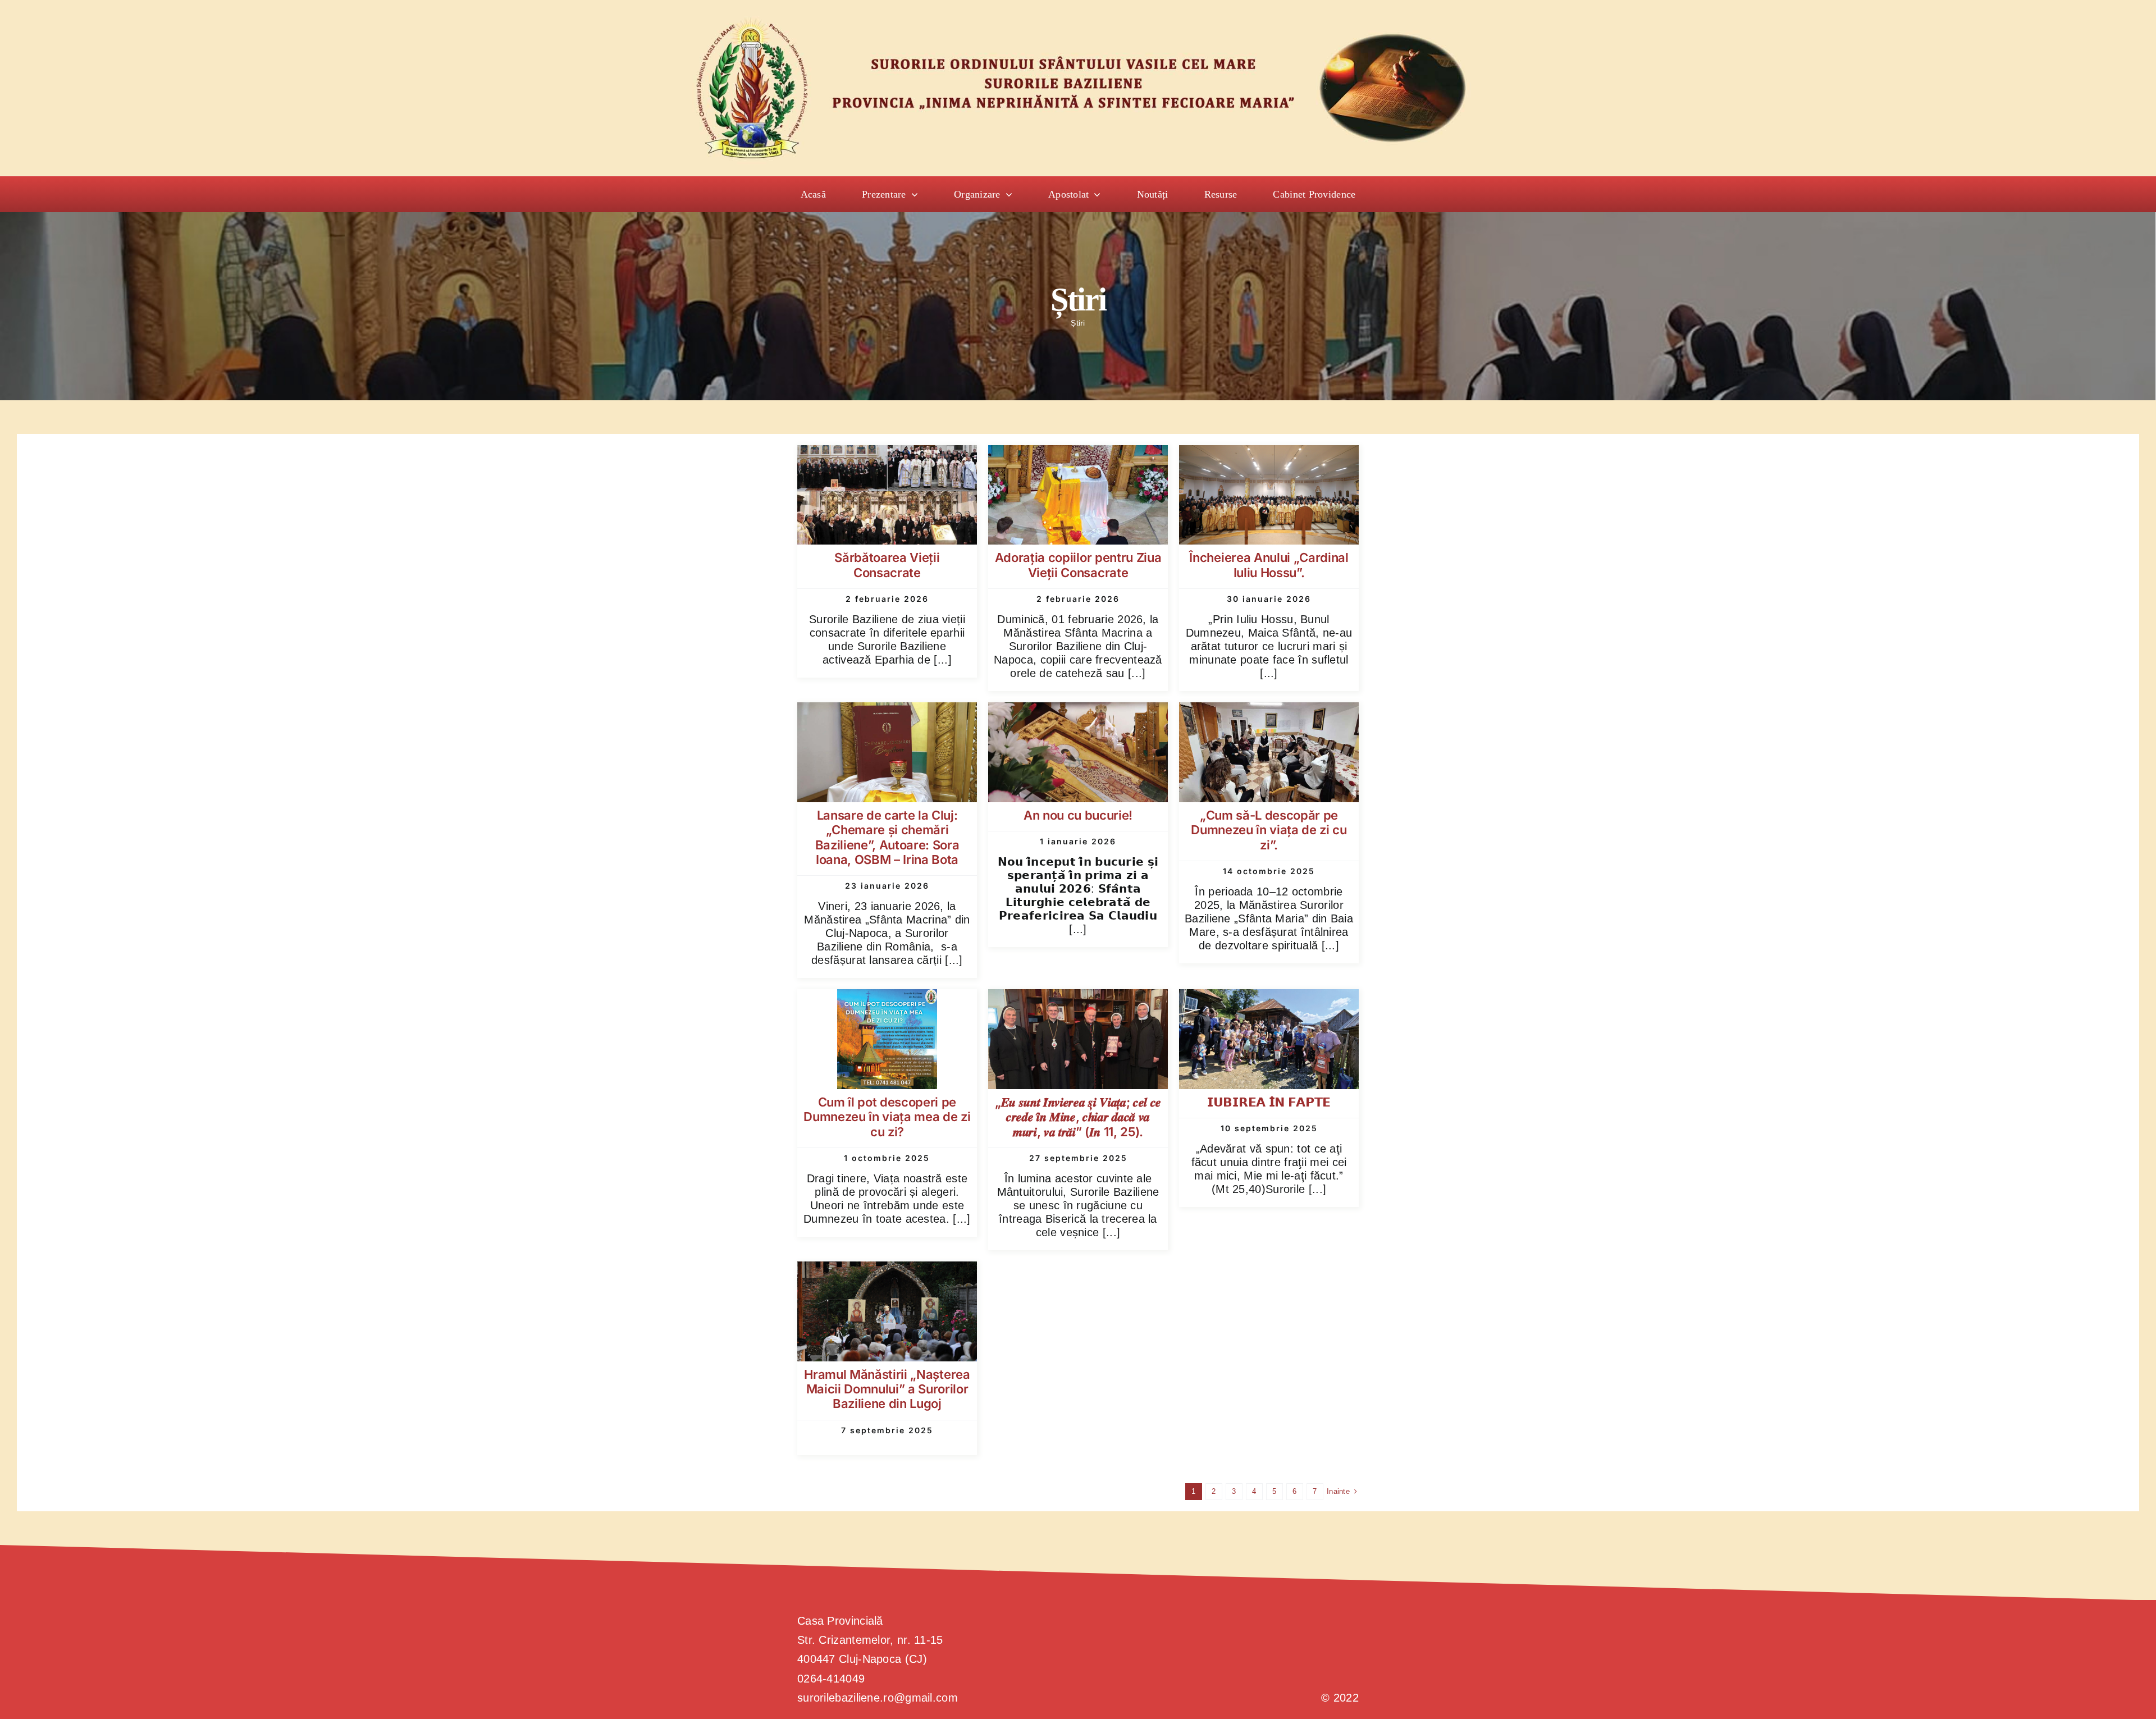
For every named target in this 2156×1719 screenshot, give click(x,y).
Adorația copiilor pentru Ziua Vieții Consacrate (1078, 565)
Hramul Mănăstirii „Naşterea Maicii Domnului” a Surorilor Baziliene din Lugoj (887, 1389)
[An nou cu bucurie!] (1078, 712)
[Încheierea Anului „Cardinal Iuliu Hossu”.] (1269, 455)
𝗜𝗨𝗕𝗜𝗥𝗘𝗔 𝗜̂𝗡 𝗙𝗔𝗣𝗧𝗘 (1269, 1102)
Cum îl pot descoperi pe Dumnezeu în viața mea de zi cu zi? (887, 1117)
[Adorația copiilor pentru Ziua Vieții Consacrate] (1078, 455)
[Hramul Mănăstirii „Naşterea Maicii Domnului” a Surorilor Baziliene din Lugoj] (887, 1271)
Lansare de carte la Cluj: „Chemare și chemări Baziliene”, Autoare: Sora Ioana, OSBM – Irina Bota (887, 837)
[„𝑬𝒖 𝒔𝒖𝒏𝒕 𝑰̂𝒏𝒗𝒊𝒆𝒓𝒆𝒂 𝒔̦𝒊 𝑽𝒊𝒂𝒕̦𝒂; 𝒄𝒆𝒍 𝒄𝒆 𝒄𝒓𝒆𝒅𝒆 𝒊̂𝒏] (1078, 999)
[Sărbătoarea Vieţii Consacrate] (887, 455)
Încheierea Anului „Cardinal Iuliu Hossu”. (1269, 565)
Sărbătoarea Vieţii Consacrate (887, 565)
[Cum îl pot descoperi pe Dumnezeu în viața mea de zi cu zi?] (887, 999)
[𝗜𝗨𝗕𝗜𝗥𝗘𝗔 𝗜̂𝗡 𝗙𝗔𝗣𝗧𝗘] (1269, 999)
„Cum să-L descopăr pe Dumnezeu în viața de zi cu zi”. (1269, 830)
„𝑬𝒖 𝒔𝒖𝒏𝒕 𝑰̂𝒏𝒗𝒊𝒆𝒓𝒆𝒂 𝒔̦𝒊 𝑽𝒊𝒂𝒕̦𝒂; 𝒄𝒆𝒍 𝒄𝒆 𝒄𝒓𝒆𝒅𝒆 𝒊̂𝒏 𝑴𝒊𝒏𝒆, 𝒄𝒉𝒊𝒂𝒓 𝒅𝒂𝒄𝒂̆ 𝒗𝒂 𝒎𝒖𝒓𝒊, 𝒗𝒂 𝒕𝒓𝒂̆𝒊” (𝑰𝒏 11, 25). (1078, 1117)
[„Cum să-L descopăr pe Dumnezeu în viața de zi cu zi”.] (1269, 712)
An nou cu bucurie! (1078, 815)
